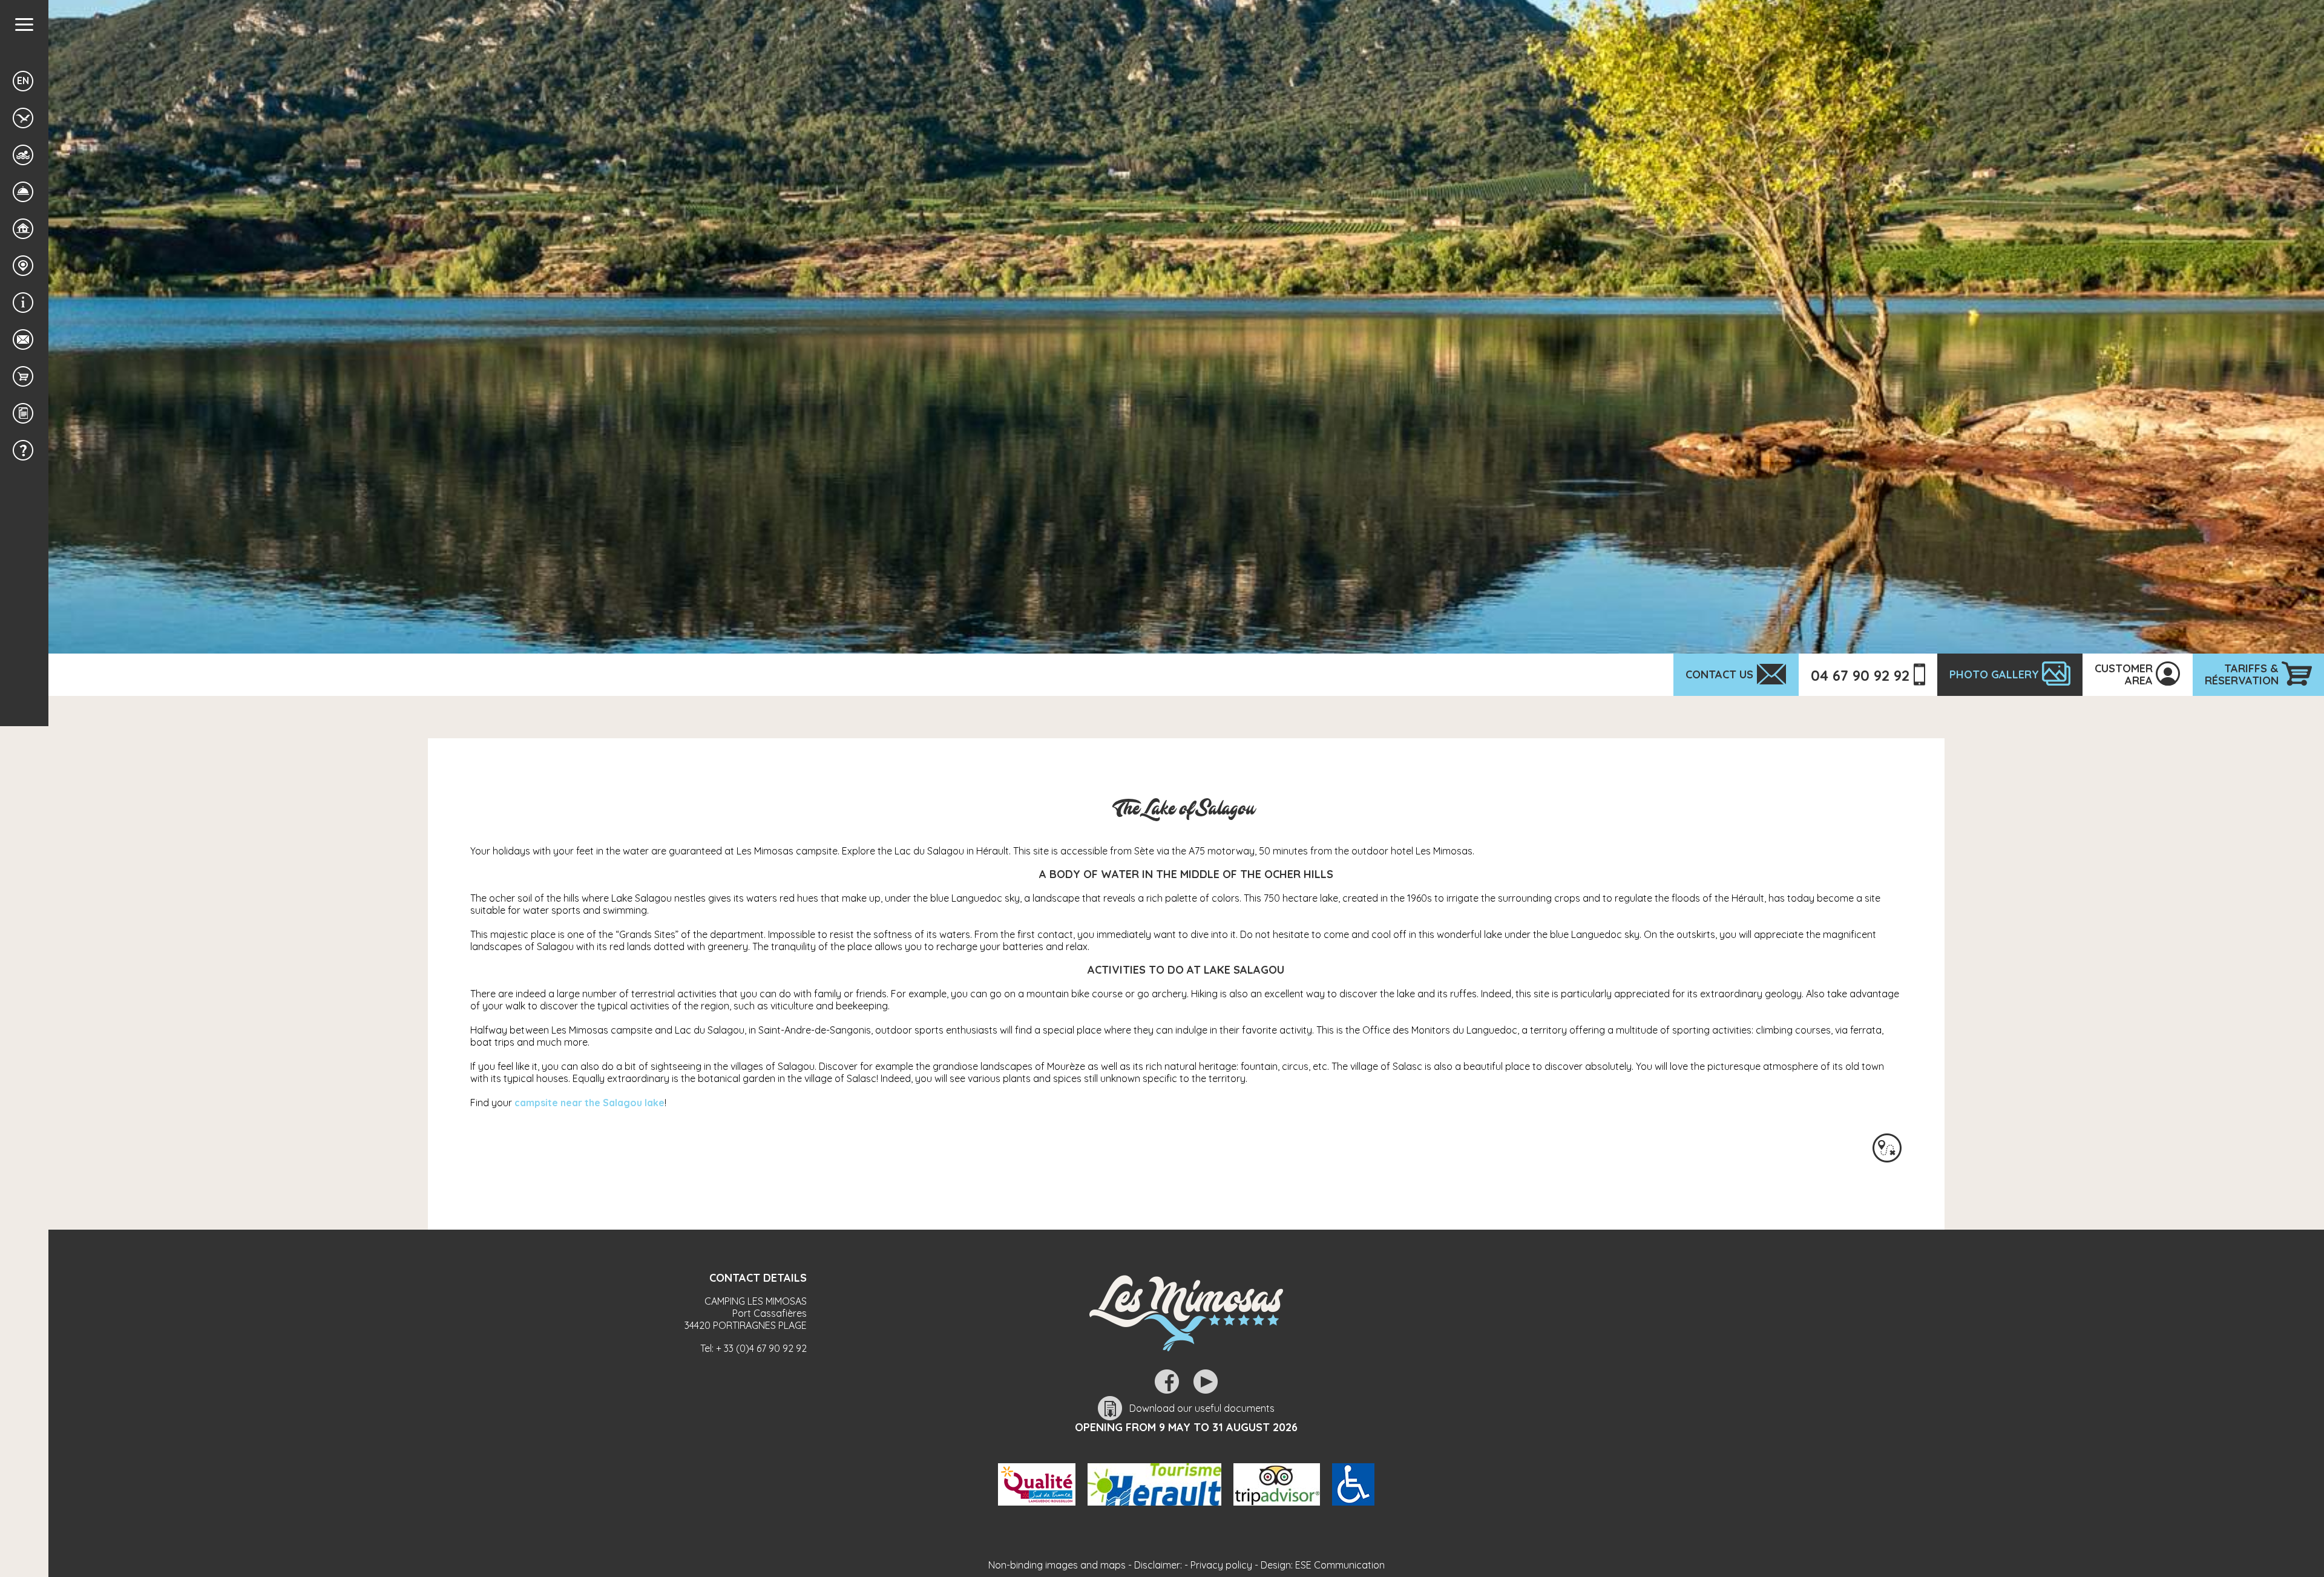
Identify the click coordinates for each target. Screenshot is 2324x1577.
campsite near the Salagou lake (589, 1103)
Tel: (753, 1348)
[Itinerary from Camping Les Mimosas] (1887, 1148)
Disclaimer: (1158, 1565)
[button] (24, 25)
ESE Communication (1340, 1565)
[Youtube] (1206, 1382)
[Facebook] (1167, 1382)
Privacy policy (1221, 1565)
